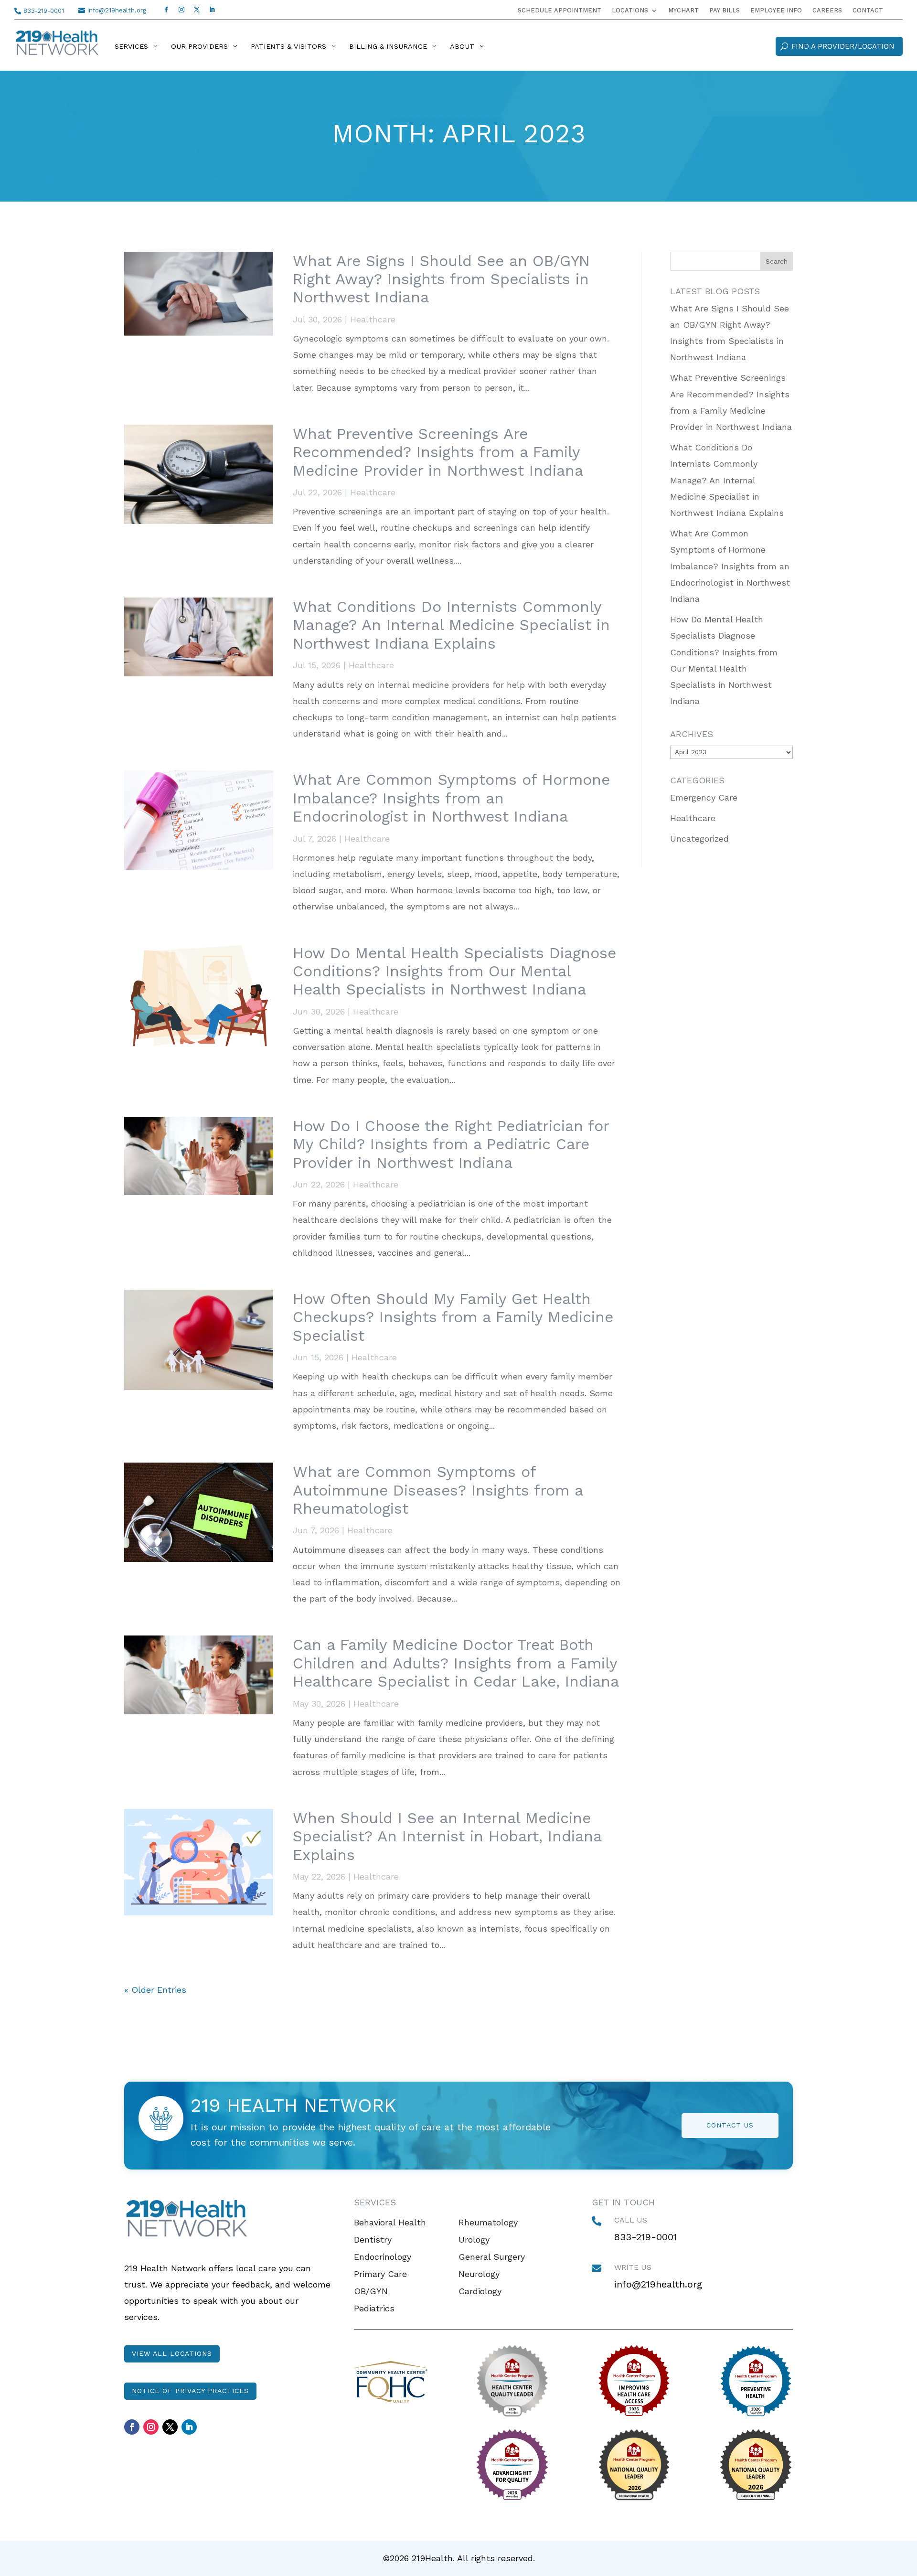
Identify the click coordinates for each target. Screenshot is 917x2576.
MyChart (683, 11)
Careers (827, 11)
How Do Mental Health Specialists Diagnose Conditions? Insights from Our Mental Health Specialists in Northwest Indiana (454, 971)
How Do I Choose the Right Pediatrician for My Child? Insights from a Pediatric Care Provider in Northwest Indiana (451, 1144)
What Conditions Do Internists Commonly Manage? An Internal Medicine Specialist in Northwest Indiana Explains (451, 625)
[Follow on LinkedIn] (212, 10)
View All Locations (172, 2353)
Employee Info (776, 11)
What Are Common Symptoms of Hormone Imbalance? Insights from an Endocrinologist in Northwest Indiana (451, 798)
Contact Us (730, 2125)
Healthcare (373, 319)
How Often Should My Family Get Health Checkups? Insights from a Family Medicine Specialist (453, 1317)
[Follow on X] (197, 10)
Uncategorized (699, 839)
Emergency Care (704, 797)
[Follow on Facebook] (166, 10)
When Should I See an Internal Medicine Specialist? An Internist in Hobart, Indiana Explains (447, 1836)
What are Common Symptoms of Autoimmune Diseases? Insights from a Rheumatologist (438, 1490)
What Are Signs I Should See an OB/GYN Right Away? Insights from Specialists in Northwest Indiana (441, 279)
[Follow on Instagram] (181, 10)
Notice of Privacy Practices (190, 2391)
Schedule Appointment (560, 11)
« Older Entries (155, 1990)
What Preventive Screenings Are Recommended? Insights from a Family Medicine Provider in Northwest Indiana (438, 452)
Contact (868, 11)
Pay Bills (725, 11)
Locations (630, 11)
